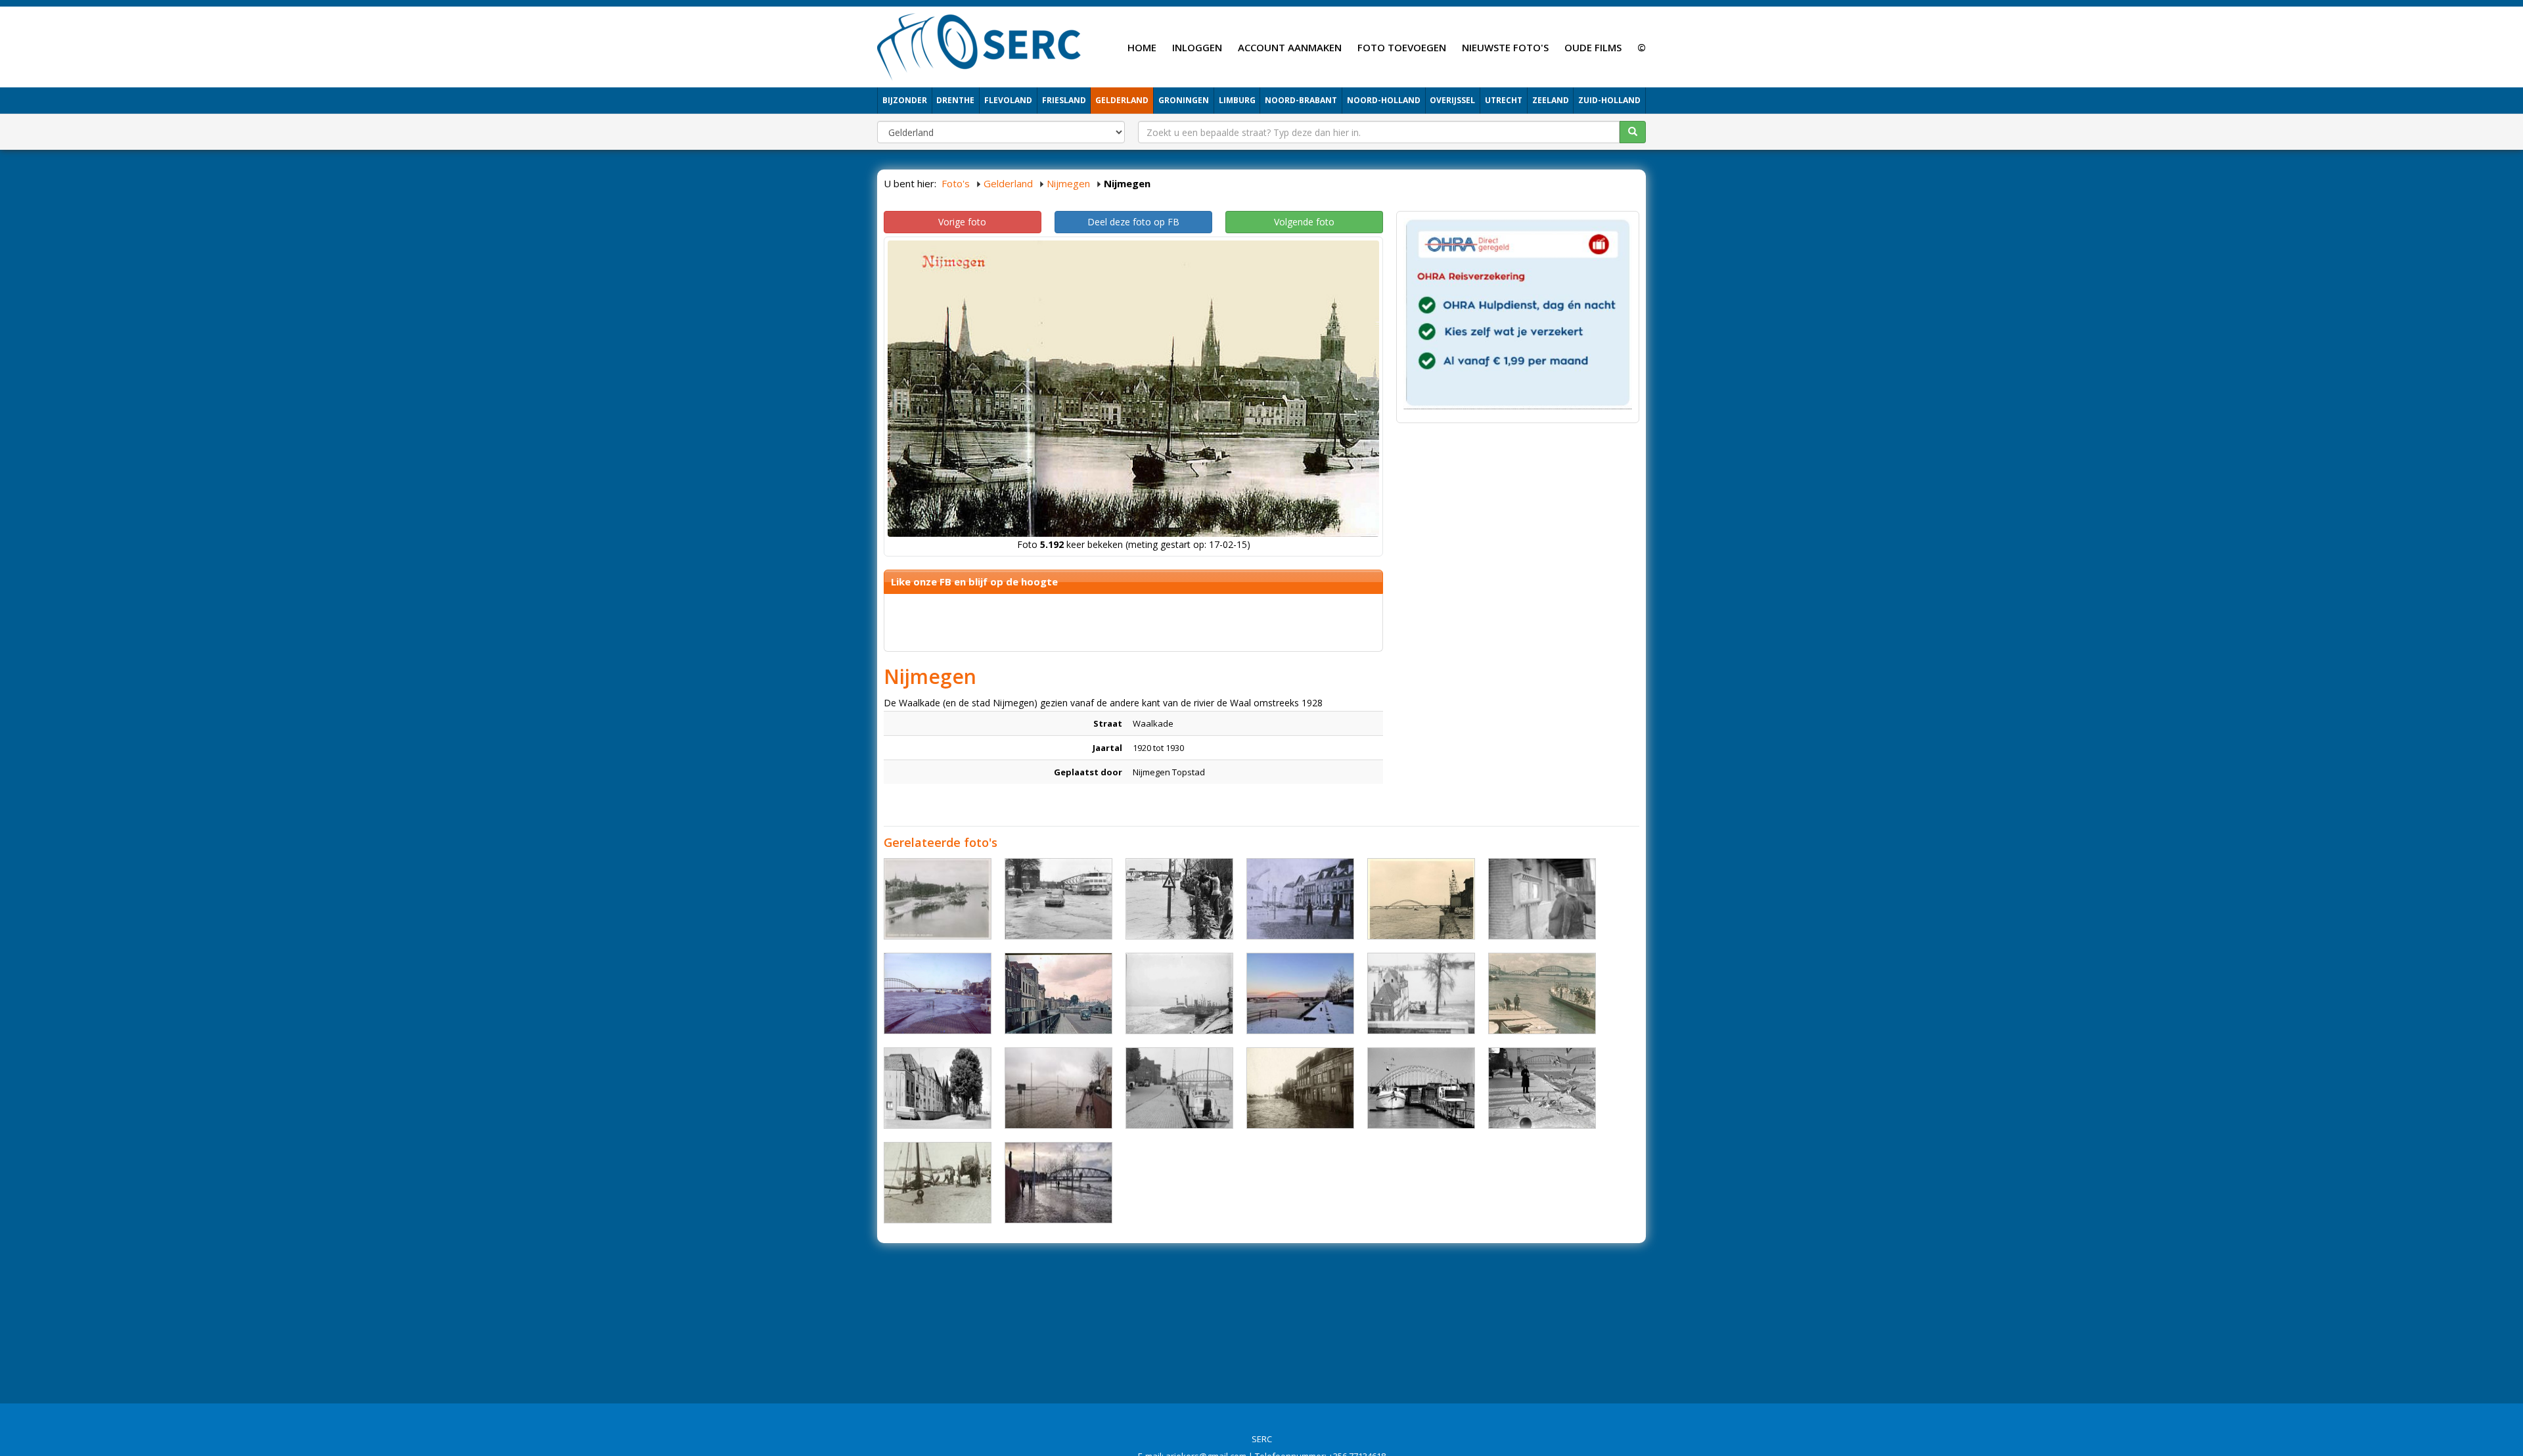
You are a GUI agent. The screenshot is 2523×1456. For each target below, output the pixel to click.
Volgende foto (1304, 222)
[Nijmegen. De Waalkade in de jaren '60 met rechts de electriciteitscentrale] (1421, 899)
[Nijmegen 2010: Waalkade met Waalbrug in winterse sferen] (1300, 993)
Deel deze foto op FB (1133, 222)
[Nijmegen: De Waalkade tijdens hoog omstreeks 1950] (1300, 1088)
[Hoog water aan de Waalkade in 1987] (1421, 1088)
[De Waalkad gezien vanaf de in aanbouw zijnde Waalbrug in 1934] (938, 899)
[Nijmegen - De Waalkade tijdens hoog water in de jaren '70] (1179, 899)
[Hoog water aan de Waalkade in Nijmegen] (1058, 1088)
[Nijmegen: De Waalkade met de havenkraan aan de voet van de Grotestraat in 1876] (1300, 899)
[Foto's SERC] (979, 45)
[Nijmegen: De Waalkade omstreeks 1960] (1058, 993)
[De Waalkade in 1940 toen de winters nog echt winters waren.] (1542, 1088)
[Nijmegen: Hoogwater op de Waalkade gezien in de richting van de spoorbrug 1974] (1058, 899)
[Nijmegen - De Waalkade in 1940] (1542, 993)
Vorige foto (962, 222)
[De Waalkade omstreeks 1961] (938, 1088)
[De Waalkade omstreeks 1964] (1421, 993)
